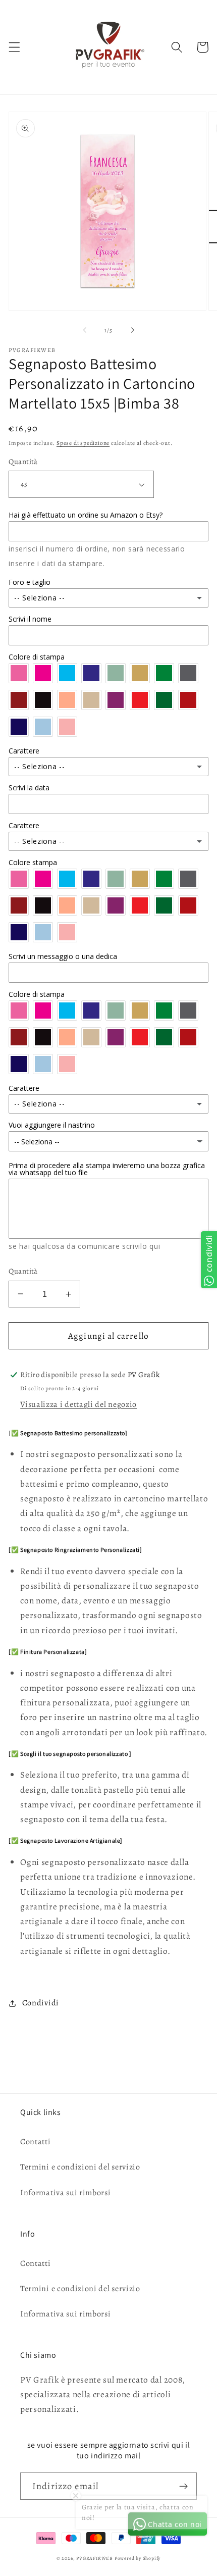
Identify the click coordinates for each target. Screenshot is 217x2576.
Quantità (23, 462)
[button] (14, 47)
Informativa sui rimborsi (66, 2193)
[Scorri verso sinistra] (85, 330)
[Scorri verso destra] (132, 330)
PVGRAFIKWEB (95, 2558)
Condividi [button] (41, 2003)
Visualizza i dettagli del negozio (78, 1404)
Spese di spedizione (83, 443)
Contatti (36, 2142)
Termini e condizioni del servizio (80, 2167)
